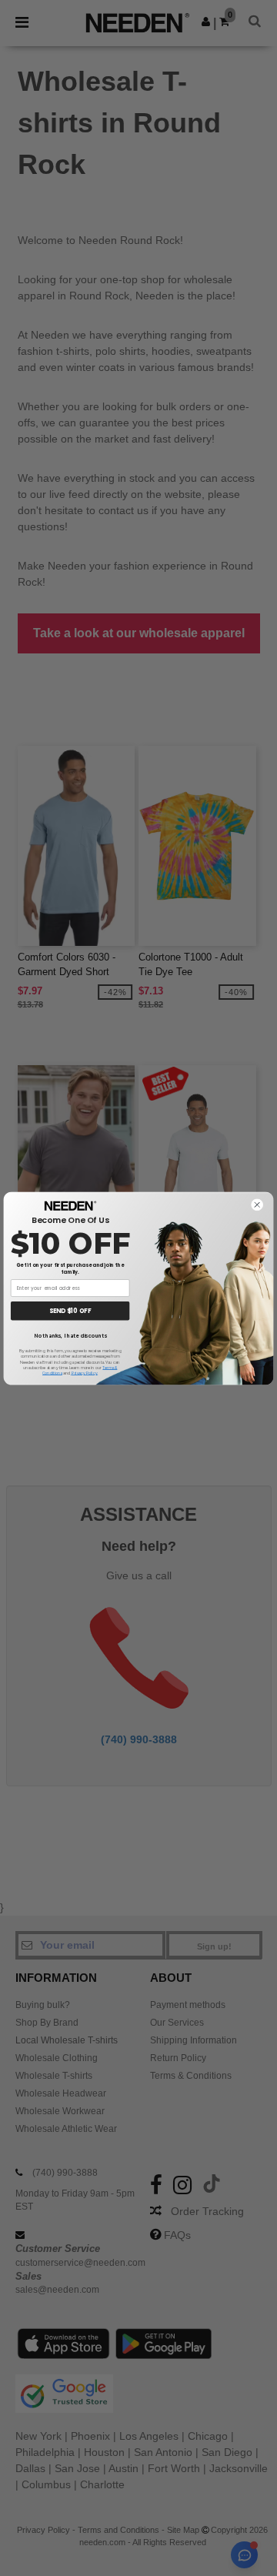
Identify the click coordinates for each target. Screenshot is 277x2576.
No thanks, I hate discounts (70, 1335)
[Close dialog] (257, 1204)
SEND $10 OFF (70, 1310)
